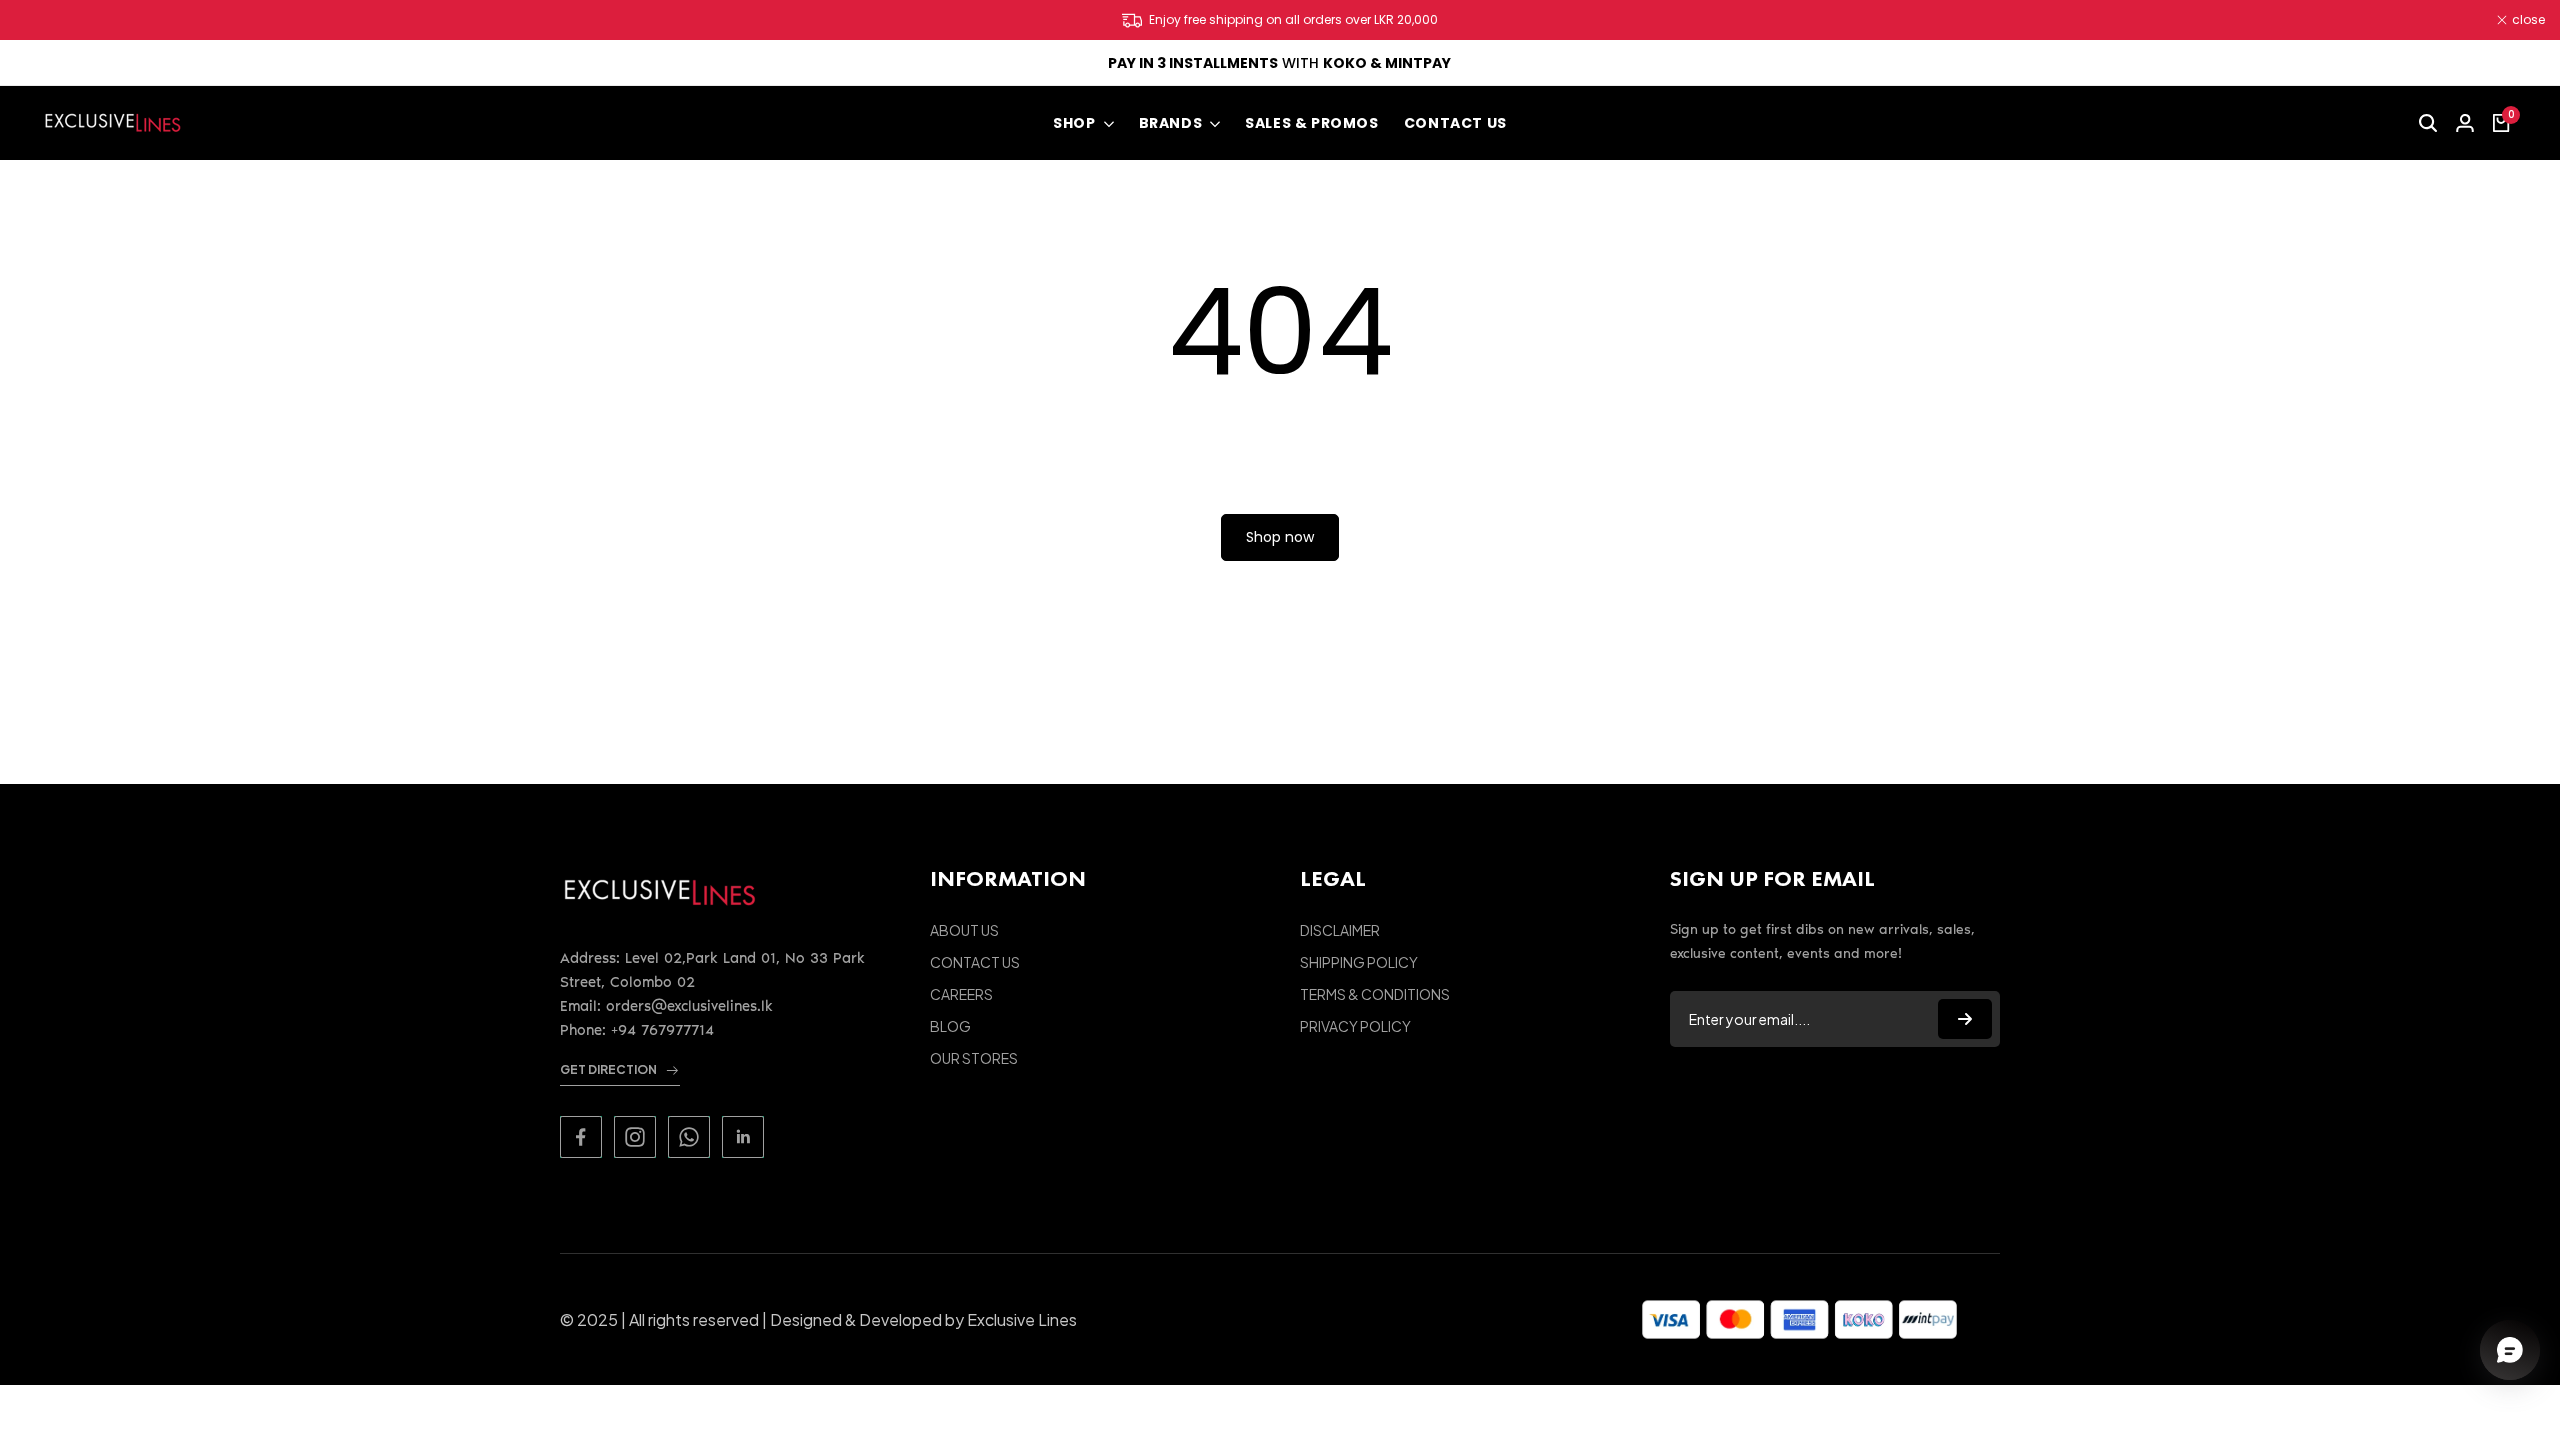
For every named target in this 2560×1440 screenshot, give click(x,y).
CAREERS (961, 994)
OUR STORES (974, 1058)
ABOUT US (964, 930)
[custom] (581, 1137)
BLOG (950, 1026)
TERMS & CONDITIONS (1375, 994)
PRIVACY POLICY (1355, 1026)
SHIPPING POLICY (1359, 962)
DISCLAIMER (1340, 930)
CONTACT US (975, 962)
